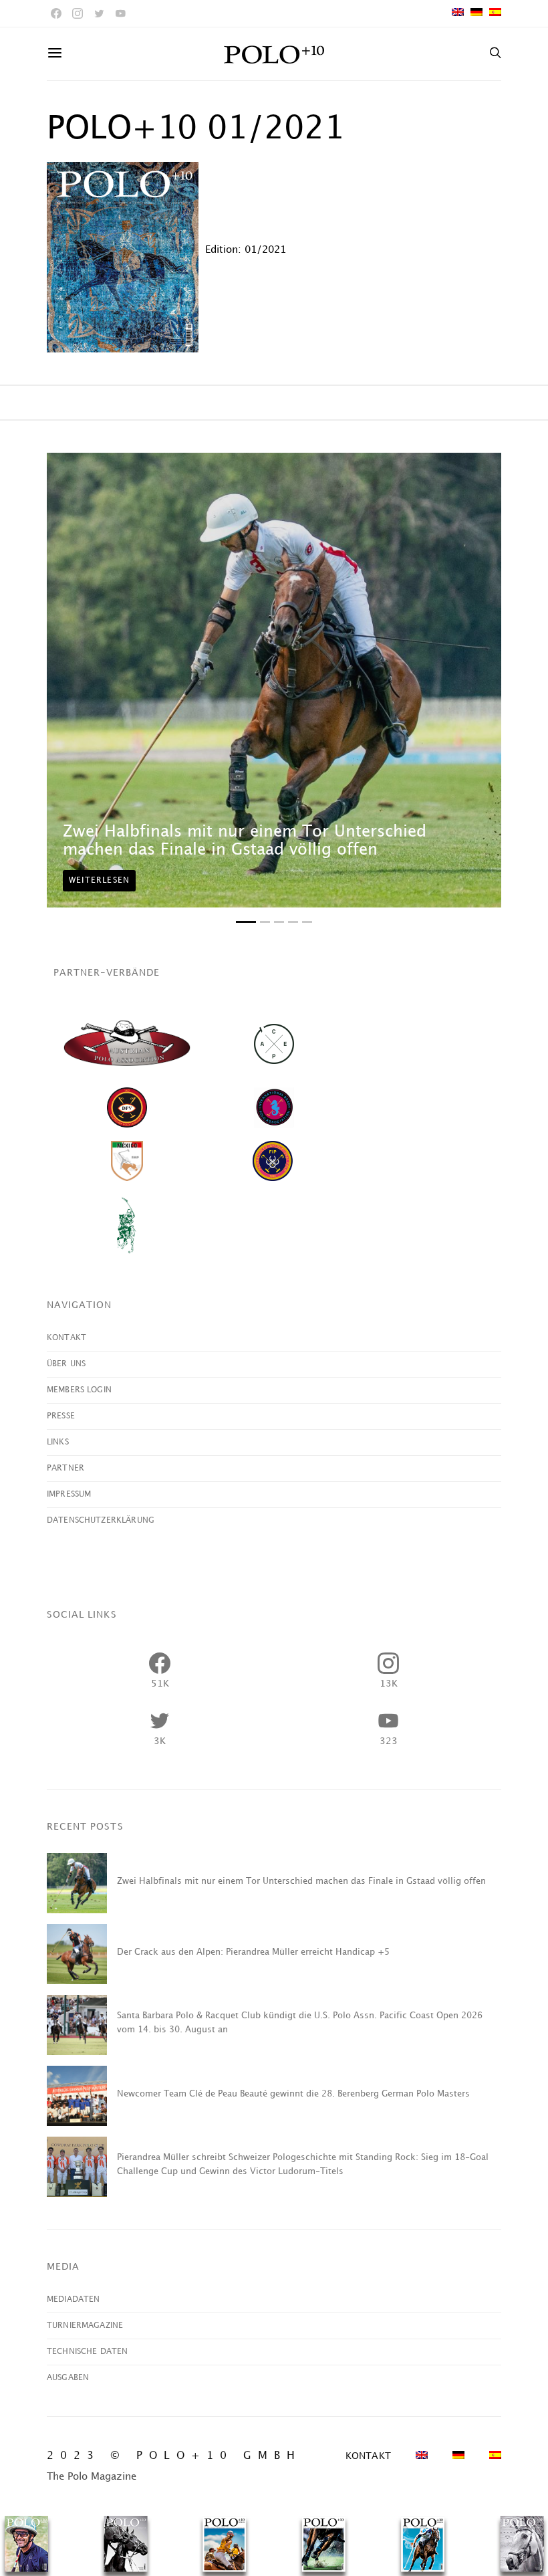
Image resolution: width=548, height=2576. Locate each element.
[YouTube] (120, 13)
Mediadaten (74, 2299)
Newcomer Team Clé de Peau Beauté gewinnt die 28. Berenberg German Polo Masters (293, 2094)
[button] (246, 922)
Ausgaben (68, 2378)
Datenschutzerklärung (101, 1520)
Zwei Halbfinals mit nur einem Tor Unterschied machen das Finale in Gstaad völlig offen (301, 1881)
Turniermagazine (85, 2326)
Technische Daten (87, 2352)
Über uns (66, 1364)
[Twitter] (99, 13)
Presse (61, 1416)
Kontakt (66, 1338)
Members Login (79, 1390)
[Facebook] (56, 13)
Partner (65, 1468)
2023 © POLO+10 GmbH (174, 2456)
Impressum (69, 1494)
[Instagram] (78, 13)
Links (58, 1442)
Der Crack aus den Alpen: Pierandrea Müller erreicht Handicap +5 (253, 1952)
